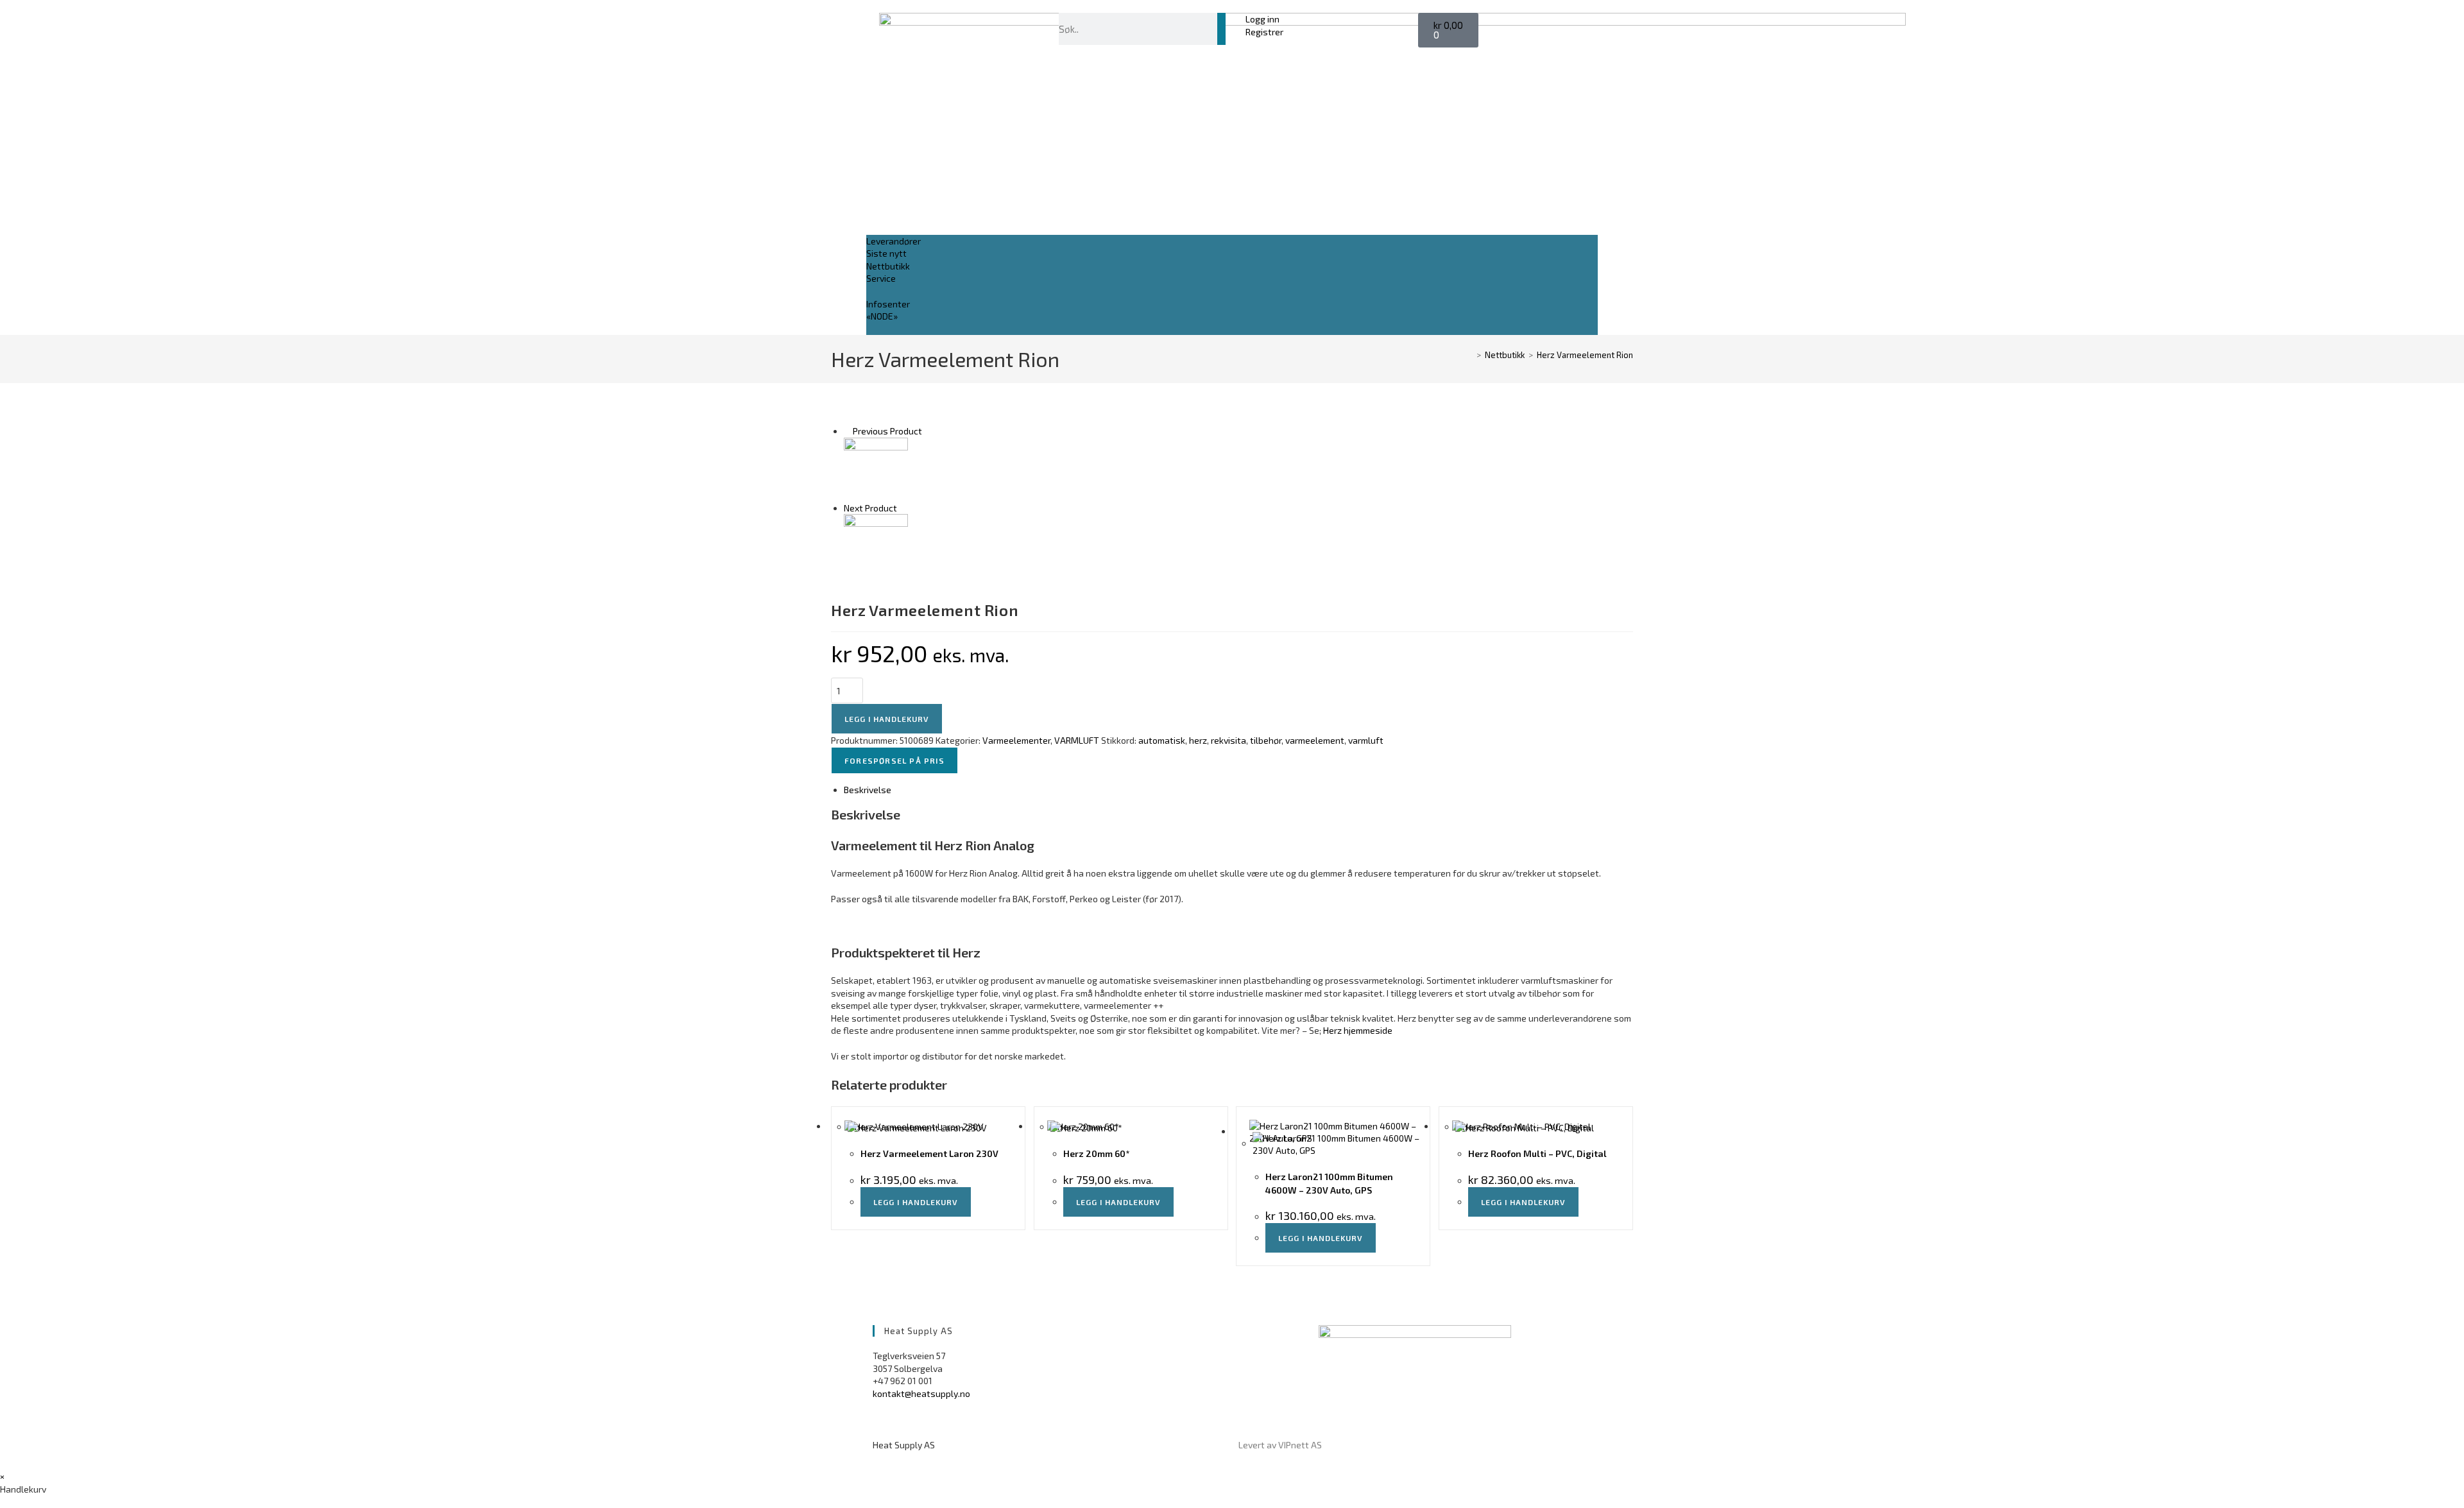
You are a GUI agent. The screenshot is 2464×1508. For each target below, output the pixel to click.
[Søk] (1221, 29)
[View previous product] (847, 431)
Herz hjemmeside (1358, 1030)
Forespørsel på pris (894, 760)
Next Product (870, 508)
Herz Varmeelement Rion (1585, 355)
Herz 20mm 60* (1097, 1153)
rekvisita (1228, 740)
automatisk (1162, 740)
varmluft (1366, 740)
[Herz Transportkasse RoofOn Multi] (876, 468)
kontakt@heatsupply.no (921, 1393)
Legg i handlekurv (887, 719)
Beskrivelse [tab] (868, 790)
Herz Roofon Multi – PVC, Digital (1537, 1153)
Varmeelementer (1016, 740)
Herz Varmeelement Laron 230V (929, 1153)
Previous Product (887, 431)
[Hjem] (1469, 355)
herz (1198, 740)
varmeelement (1315, 740)
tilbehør (1266, 740)
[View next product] (903, 508)
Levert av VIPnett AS (1280, 1445)
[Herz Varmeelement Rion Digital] (876, 545)
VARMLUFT (1077, 740)
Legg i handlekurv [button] (916, 1202)
